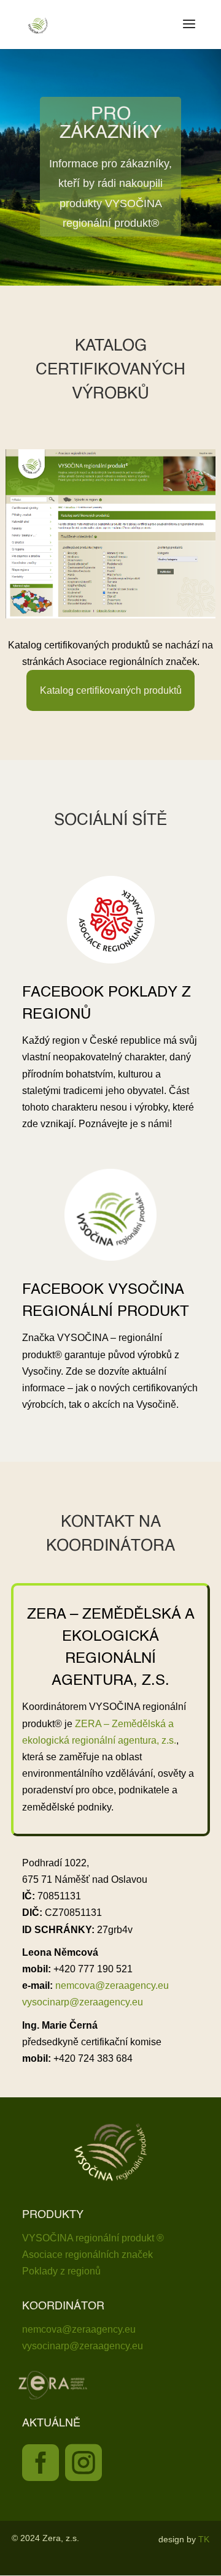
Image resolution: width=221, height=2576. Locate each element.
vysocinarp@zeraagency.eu (83, 2002)
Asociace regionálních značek (87, 2255)
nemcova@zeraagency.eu (112, 1985)
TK (204, 2539)
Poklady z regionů (61, 2271)
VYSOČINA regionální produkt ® (93, 2238)
